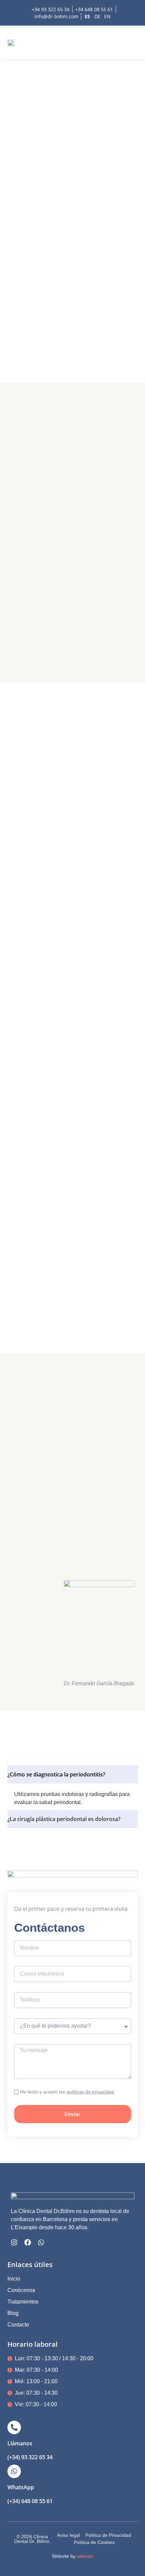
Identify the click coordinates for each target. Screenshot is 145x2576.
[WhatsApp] (14, 2471)
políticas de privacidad (90, 2092)
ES (87, 16)
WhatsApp (21, 2487)
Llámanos (20, 2443)
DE (97, 16)
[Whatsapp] (41, 2242)
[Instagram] (14, 2242)
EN (107, 16)
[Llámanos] (14, 2427)
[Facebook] (28, 2242)
